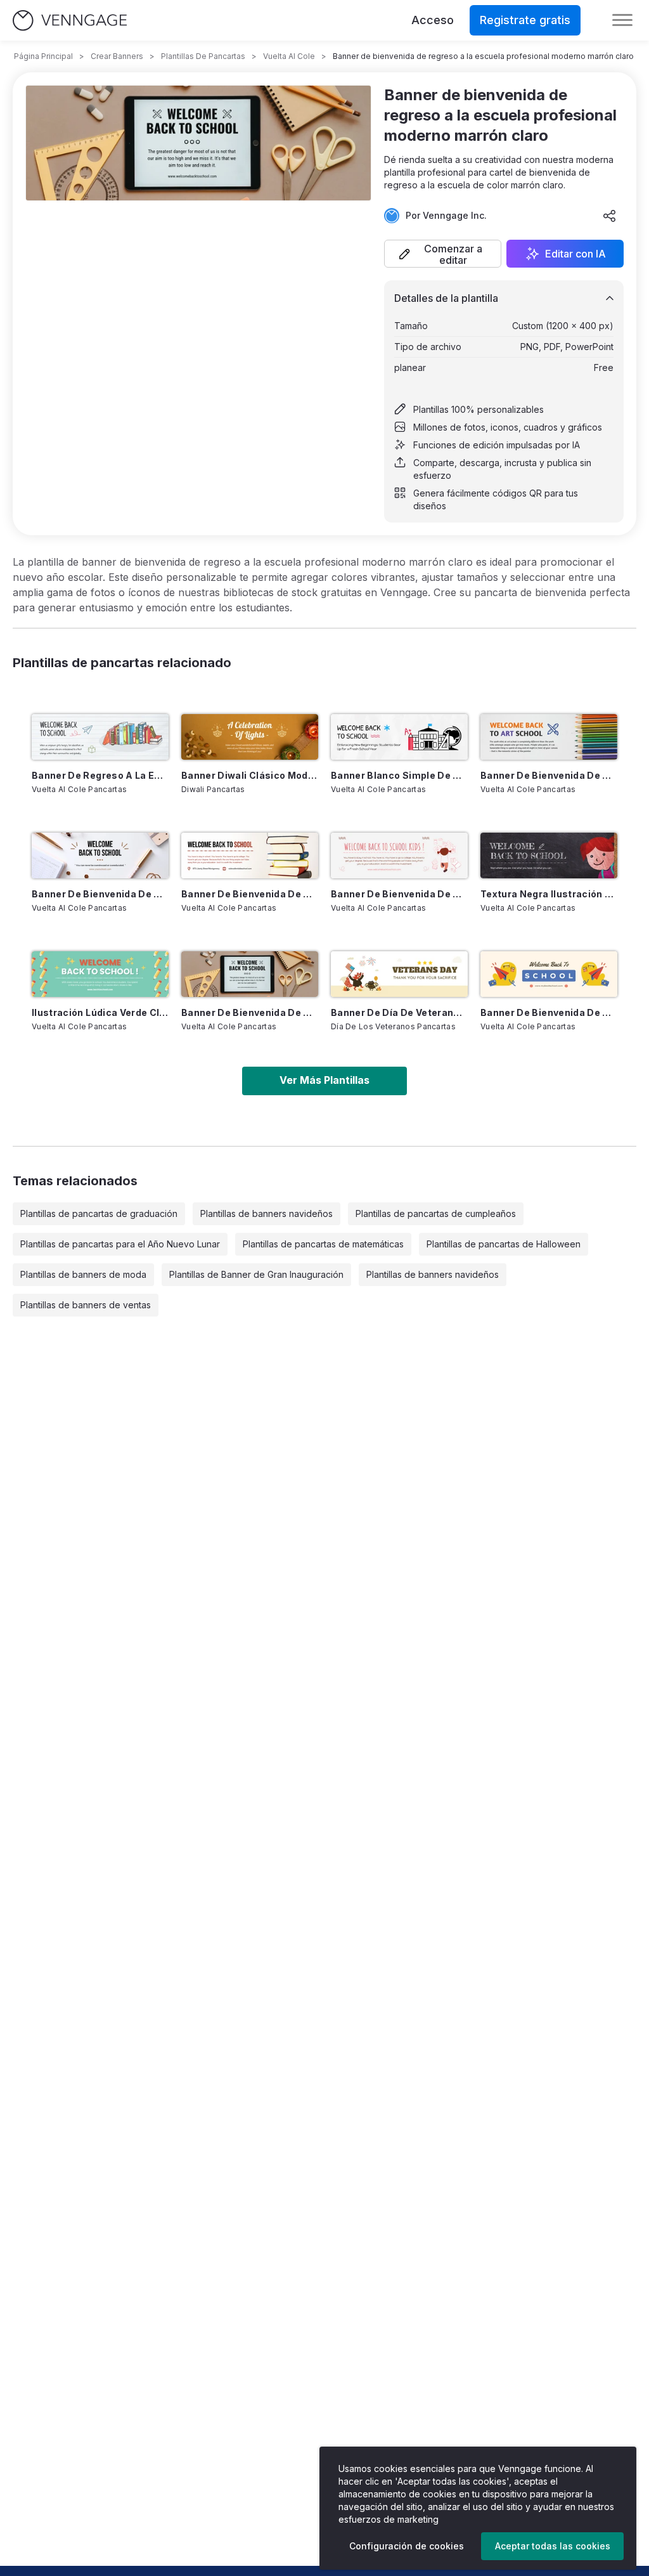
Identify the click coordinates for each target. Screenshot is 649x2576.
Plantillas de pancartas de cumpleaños (436, 1213)
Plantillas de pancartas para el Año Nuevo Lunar (120, 1244)
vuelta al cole (289, 56)
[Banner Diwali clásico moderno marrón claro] (250, 737)
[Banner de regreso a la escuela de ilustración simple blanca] (100, 737)
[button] (443, 254)
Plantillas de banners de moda (83, 1274)
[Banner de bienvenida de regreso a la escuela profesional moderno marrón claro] (250, 974)
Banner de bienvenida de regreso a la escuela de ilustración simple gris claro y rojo (399, 894)
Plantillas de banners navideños (267, 1213)
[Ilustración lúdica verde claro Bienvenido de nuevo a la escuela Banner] (100, 974)
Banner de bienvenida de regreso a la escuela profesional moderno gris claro (100, 894)
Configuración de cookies (407, 2546)
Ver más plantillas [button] (324, 1080)
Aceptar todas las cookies (553, 2546)
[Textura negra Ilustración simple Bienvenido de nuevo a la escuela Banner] (549, 855)
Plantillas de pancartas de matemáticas (323, 1244)
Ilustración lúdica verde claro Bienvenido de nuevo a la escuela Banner (100, 1012)
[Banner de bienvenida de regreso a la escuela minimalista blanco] (250, 855)
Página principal (43, 56)
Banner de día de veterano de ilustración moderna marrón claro (399, 1012)
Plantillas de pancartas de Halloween (504, 1244)
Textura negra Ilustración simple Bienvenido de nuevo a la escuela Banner (549, 894)
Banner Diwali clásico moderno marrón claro (250, 775)
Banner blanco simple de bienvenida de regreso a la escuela (399, 775)
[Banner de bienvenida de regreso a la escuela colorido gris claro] (549, 737)
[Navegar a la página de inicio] (70, 21)
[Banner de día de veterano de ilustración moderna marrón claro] (399, 974)
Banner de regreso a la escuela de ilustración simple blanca (100, 775)
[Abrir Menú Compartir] (610, 216)
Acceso (433, 20)
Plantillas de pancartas (203, 56)
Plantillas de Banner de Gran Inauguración (256, 1274)
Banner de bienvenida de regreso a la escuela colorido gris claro (549, 775)
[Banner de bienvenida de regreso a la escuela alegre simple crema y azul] (549, 974)
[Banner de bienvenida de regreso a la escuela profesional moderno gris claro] (100, 855)
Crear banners (117, 56)
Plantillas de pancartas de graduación (99, 1213)
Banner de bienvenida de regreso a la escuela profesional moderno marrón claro (250, 1012)
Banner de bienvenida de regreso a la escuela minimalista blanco (250, 894)
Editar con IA (575, 254)
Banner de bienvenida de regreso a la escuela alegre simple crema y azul (549, 1012)
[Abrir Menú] (622, 20)
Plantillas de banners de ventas (86, 1305)
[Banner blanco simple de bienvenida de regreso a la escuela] (399, 737)
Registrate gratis (525, 20)
